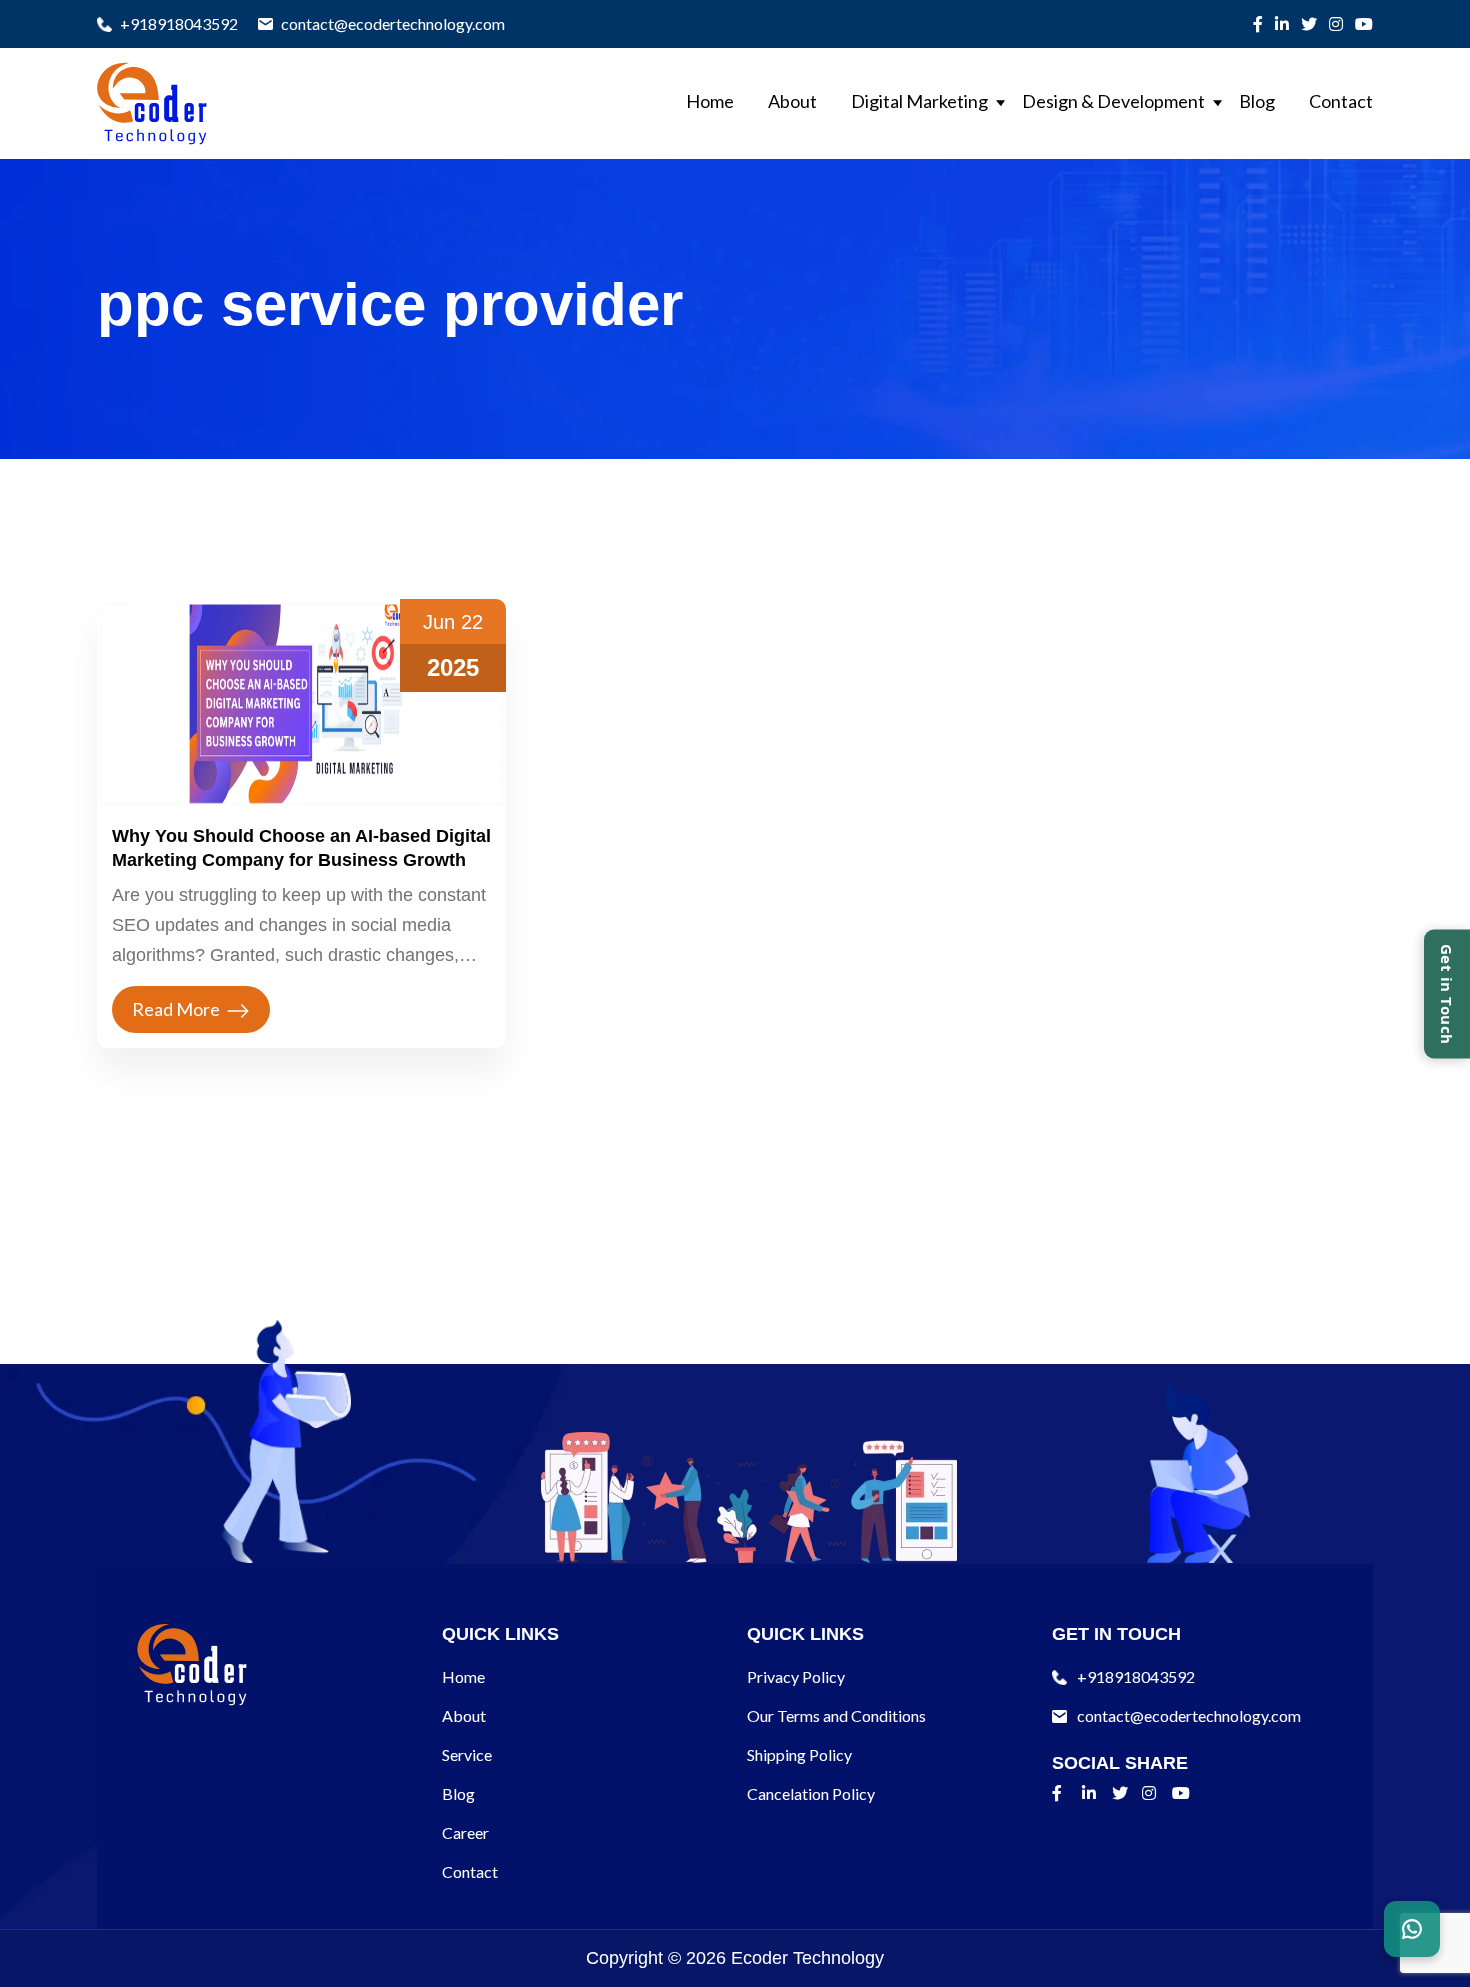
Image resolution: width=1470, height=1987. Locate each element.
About (792, 101)
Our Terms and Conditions (836, 1715)
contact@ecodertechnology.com (393, 23)
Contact (1341, 101)
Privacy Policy (796, 1676)
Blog (1257, 101)
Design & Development (1113, 101)
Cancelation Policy (811, 1793)
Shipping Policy (799, 1754)
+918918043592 (179, 23)
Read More (176, 1009)
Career (465, 1832)
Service (467, 1754)
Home (710, 101)
